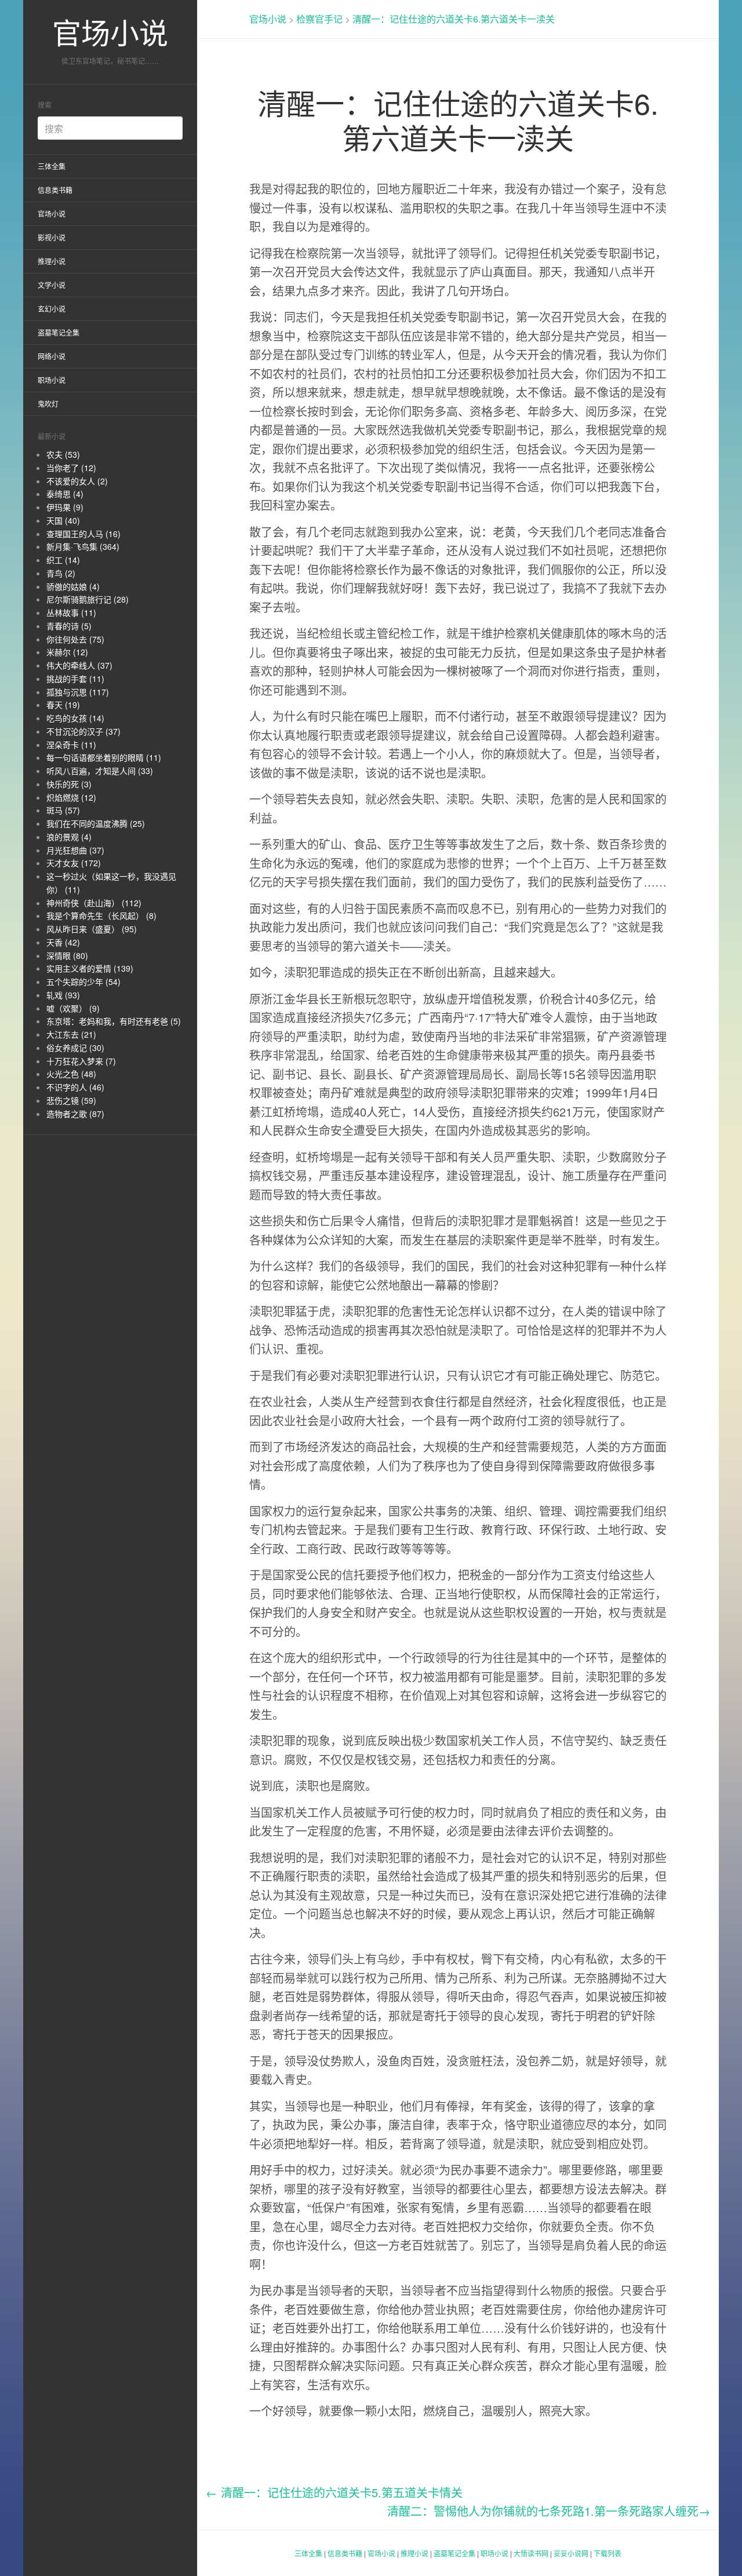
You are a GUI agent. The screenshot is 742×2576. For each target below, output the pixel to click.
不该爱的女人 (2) (77, 481)
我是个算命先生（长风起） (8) (101, 915)
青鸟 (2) (61, 573)
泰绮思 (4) (65, 494)
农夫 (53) (63, 454)
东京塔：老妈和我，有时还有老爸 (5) (114, 1021)
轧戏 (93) (63, 995)
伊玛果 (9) (65, 507)
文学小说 (52, 285)
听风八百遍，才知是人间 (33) (100, 771)
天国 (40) (63, 520)
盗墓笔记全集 (59, 332)
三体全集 (52, 166)
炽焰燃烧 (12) (71, 797)
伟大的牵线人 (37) (79, 665)
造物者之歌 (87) (75, 1114)
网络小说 (52, 356)
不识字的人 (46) (75, 1087)
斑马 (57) (63, 810)
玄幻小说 (52, 309)
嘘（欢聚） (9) (73, 1008)
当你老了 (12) (71, 468)
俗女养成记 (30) (75, 1048)
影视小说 (52, 237)
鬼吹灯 (48, 404)
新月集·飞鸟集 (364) (83, 546)
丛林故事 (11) (71, 612)
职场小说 (52, 380)
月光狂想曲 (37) (75, 850)
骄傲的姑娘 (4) (73, 586)
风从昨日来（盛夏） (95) (92, 929)
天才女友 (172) (74, 863)
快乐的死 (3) (69, 784)
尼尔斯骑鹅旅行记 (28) (88, 599)
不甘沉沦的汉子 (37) (83, 731)
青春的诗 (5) (69, 626)
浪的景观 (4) (69, 837)
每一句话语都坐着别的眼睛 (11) (104, 757)
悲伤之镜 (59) (71, 1100)
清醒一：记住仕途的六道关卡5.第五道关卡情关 (334, 2492)
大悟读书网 (531, 2553)
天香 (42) (63, 942)
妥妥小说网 (571, 2553)
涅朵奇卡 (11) (71, 745)
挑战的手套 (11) (75, 678)
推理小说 (52, 261)
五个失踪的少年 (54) (83, 981)
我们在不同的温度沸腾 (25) (96, 823)
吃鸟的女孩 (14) (75, 718)
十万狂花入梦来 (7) (81, 1061)
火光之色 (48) (71, 1074)
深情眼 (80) (67, 955)
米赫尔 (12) (67, 652)
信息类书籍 (55, 190)
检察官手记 (319, 19)
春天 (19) (63, 705)
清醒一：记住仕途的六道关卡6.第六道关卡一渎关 (454, 19)
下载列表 (608, 2553)
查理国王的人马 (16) (83, 534)
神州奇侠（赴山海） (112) (94, 903)
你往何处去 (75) (75, 639)
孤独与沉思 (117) (78, 692)
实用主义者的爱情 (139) (90, 968)
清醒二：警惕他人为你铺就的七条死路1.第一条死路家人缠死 (549, 2511)
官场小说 (110, 32)
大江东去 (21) (71, 1034)
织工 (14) (63, 560)
